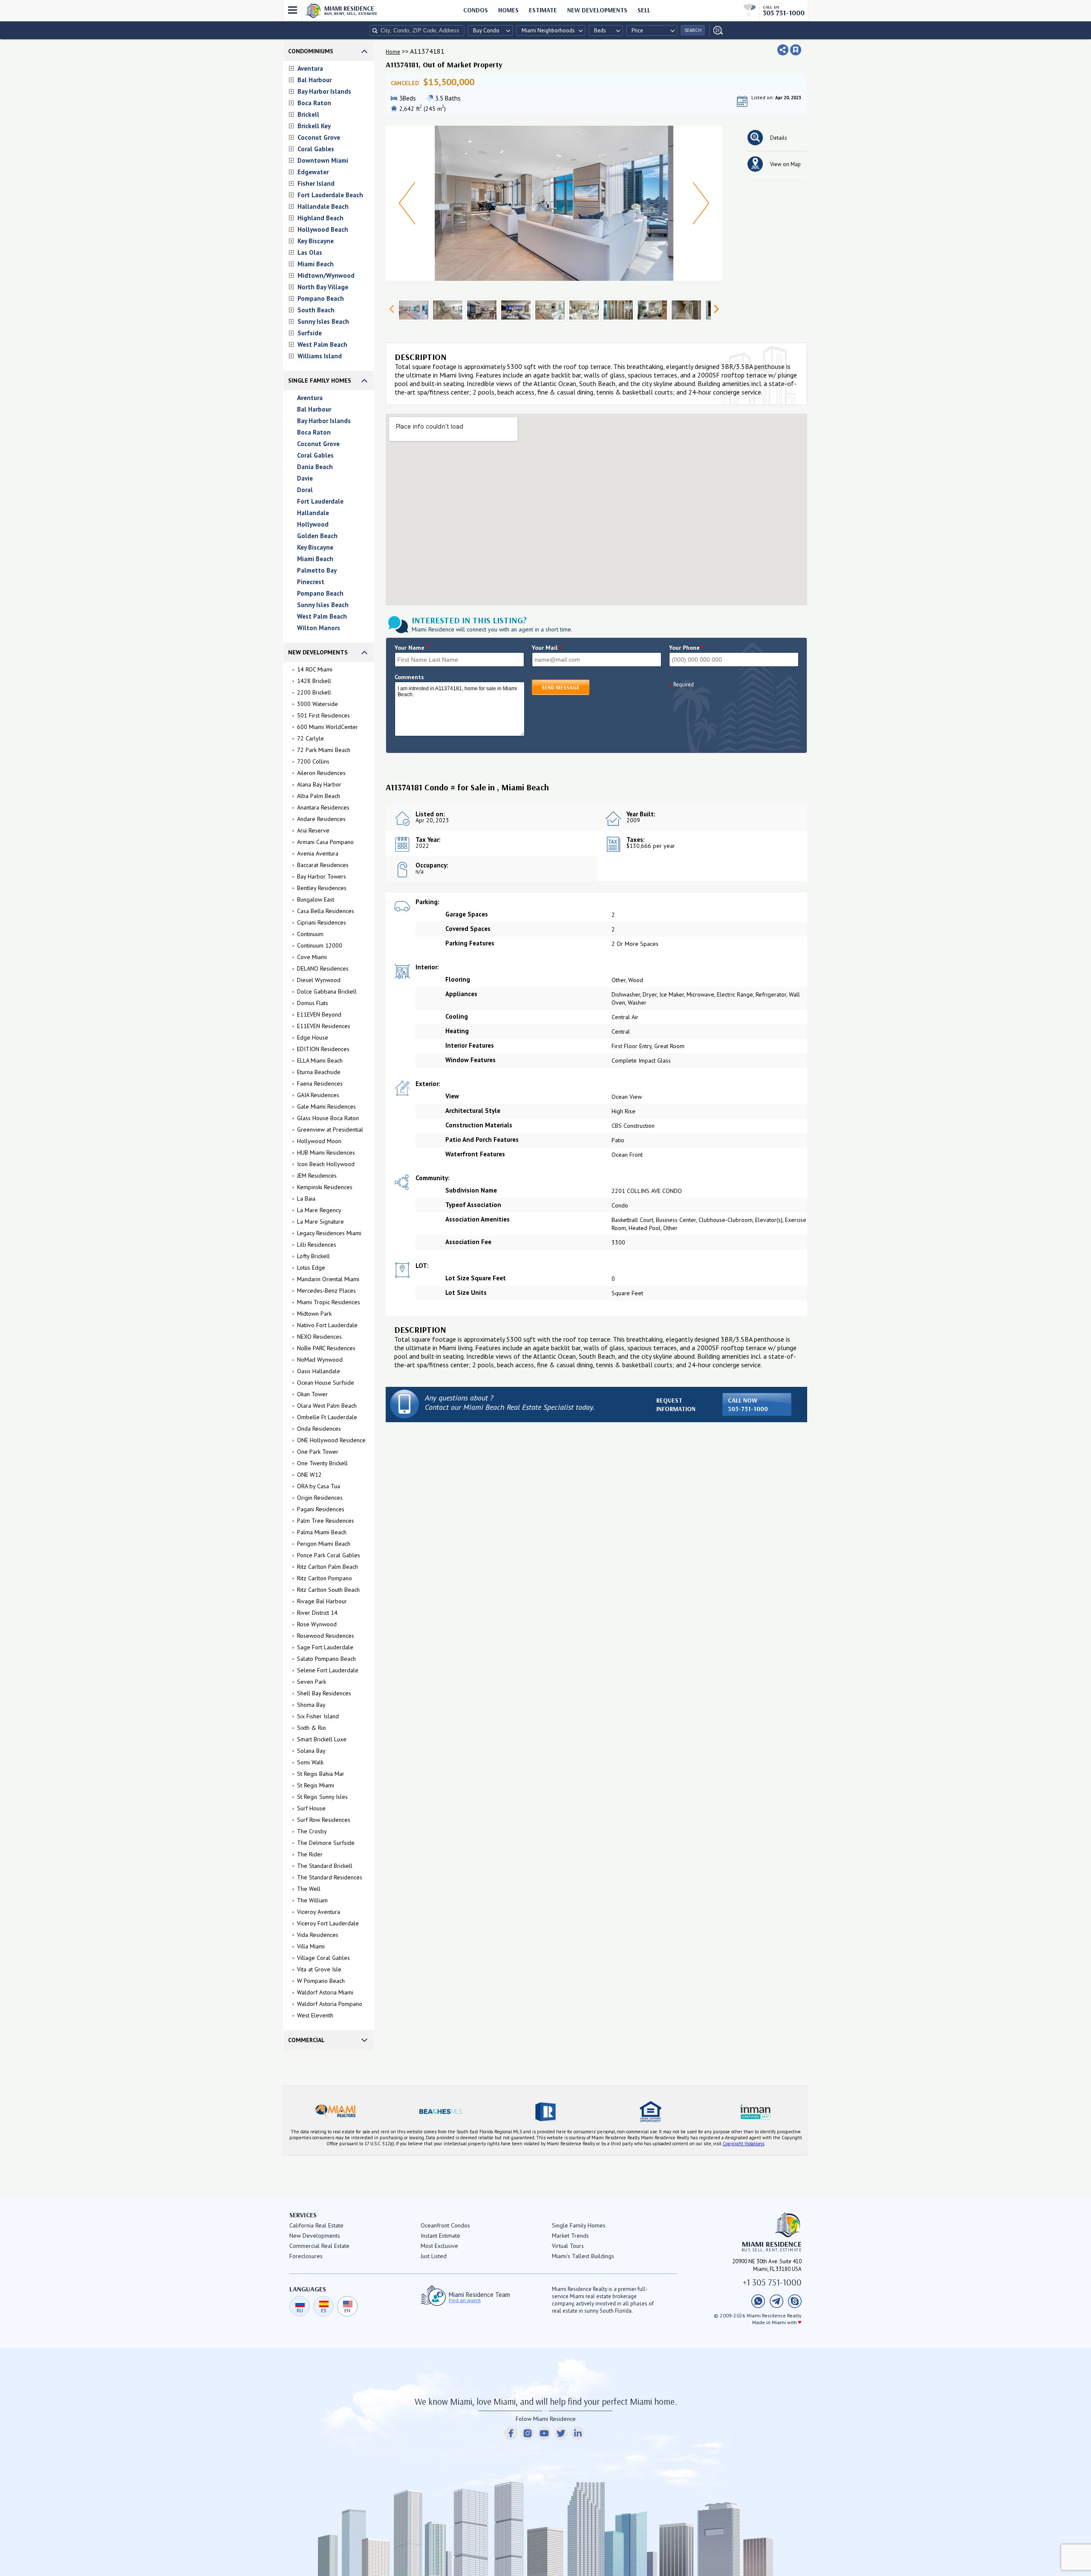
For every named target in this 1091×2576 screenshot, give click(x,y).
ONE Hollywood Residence (331, 1440)
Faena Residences (320, 1083)
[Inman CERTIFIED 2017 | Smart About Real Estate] (756, 2112)
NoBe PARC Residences (326, 1348)
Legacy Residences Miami (329, 1233)
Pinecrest (311, 582)
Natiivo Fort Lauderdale (327, 1325)
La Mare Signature (320, 1222)
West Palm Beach (322, 344)
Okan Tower (312, 1394)
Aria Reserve (313, 830)
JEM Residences (317, 1176)
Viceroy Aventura (319, 1912)
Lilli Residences (317, 1245)
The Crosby (312, 1831)
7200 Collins (313, 761)
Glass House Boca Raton (328, 1118)
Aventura (310, 68)
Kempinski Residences (325, 1187)
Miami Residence (351, 10)
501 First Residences (323, 715)
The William (312, 1900)
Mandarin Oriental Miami (328, 1279)
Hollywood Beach (323, 229)
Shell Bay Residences (324, 1693)
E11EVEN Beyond (319, 1014)
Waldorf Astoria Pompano (330, 2004)
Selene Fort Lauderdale (328, 1670)
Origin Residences (320, 1498)
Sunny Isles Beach (323, 321)
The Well (309, 1889)
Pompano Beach (321, 298)
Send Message (561, 687)
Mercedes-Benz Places (326, 1291)
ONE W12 (309, 1475)
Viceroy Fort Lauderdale (328, 1923)
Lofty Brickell (313, 1256)
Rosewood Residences (326, 1636)
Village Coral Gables (323, 1958)
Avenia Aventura (318, 853)
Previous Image (407, 203)
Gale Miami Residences (326, 1106)
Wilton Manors (319, 628)
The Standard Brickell (325, 1866)
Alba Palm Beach (319, 796)
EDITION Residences (323, 1049)
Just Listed (434, 2256)
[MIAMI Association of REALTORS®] (335, 2112)
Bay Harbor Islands (324, 91)
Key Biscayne (316, 241)
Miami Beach (316, 264)
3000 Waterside (317, 704)
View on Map (785, 164)
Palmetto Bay (317, 570)
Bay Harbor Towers (322, 876)
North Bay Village (323, 287)
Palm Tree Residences (326, 1521)
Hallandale (313, 513)
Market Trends (570, 2236)
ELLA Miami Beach (320, 1060)
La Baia (306, 1199)
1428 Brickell (314, 681)
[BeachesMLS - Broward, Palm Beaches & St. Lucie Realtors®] (440, 2112)
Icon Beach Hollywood (326, 1164)
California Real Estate (316, 2225)
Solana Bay (311, 1751)
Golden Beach (317, 536)
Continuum (310, 934)
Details (779, 138)
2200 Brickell (314, 692)
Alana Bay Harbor (319, 784)
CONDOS (476, 10)
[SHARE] (783, 50)
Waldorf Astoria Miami (325, 1992)
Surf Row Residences (324, 1820)
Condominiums (311, 51)
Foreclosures (306, 2256)
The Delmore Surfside (326, 1843)
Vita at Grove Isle (319, 1969)
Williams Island (320, 356)
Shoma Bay (311, 1705)
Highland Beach (320, 218)
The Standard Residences (330, 1877)
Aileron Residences (321, 773)
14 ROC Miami (315, 669)
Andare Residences (321, 819)
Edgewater (313, 172)
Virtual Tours (568, 2246)
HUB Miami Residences (326, 1153)
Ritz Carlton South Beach (328, 1590)
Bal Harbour (315, 80)
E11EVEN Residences (324, 1026)
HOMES (508, 10)
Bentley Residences (322, 888)
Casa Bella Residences (326, 911)
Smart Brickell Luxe (322, 1739)
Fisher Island (316, 183)
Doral (305, 490)
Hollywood (313, 524)
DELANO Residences (323, 968)
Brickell (308, 114)
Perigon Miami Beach (324, 1544)
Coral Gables (316, 149)
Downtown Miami (323, 160)
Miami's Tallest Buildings (583, 2256)
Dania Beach (315, 467)
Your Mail (547, 648)
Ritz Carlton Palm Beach (328, 1567)
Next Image (701, 203)
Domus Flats (313, 1003)
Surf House (311, 1808)
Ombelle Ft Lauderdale (327, 1417)
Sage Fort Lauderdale (325, 1647)
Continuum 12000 (320, 945)
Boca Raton (314, 103)
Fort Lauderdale (320, 501)
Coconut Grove (319, 137)
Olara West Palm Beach (327, 1406)
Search (693, 30)
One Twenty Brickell (322, 1463)
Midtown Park (314, 1314)
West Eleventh (315, 2015)
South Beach (316, 310)
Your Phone (687, 648)
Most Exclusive (439, 2246)
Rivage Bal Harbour (322, 1601)
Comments (409, 677)
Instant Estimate (440, 2236)
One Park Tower (318, 1452)
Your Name (412, 648)
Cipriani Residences (322, 922)
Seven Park (312, 1682)
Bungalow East (316, 899)
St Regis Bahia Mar (321, 1774)
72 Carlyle (310, 738)
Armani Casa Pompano (325, 842)
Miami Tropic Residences (329, 1302)
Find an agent (465, 2300)
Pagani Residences (321, 1509)
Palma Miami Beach (322, 1532)
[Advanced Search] (716, 30)
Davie (305, 478)
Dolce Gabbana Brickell (327, 991)
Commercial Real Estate (319, 2246)
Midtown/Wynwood (326, 275)
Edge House (313, 1037)
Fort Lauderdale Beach (330, 195)
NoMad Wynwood (320, 1360)
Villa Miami (311, 1946)
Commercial (306, 2040)
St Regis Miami (316, 1785)
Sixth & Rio (312, 1728)
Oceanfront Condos (445, 2225)
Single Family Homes (320, 380)
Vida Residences (318, 1935)
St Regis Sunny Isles (322, 1797)
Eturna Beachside (319, 1072)
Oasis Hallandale (319, 1371)
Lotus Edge (311, 1268)
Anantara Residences (323, 807)
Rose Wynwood (317, 1624)
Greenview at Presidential (330, 1130)
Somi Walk (310, 1762)
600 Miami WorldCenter (328, 727)
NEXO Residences (319, 1337)
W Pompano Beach (321, 1981)
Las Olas (310, 252)
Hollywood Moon (319, 1141)
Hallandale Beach (323, 206)
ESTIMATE (543, 10)
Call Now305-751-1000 (748, 1405)
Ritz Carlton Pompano (325, 1578)
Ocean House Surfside (326, 1383)
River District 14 (317, 1613)
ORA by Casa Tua (319, 1486)
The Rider (310, 1854)
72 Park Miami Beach (324, 750)
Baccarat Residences (323, 865)
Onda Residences (319, 1429)
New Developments (597, 10)
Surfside (310, 333)
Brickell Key (314, 126)
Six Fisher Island (318, 1716)
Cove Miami (312, 957)
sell (644, 10)
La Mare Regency (319, 1210)
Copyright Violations (743, 2144)
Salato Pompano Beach (326, 1659)
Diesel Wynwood (319, 980)
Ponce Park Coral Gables (329, 1555)
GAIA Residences (318, 1095)
